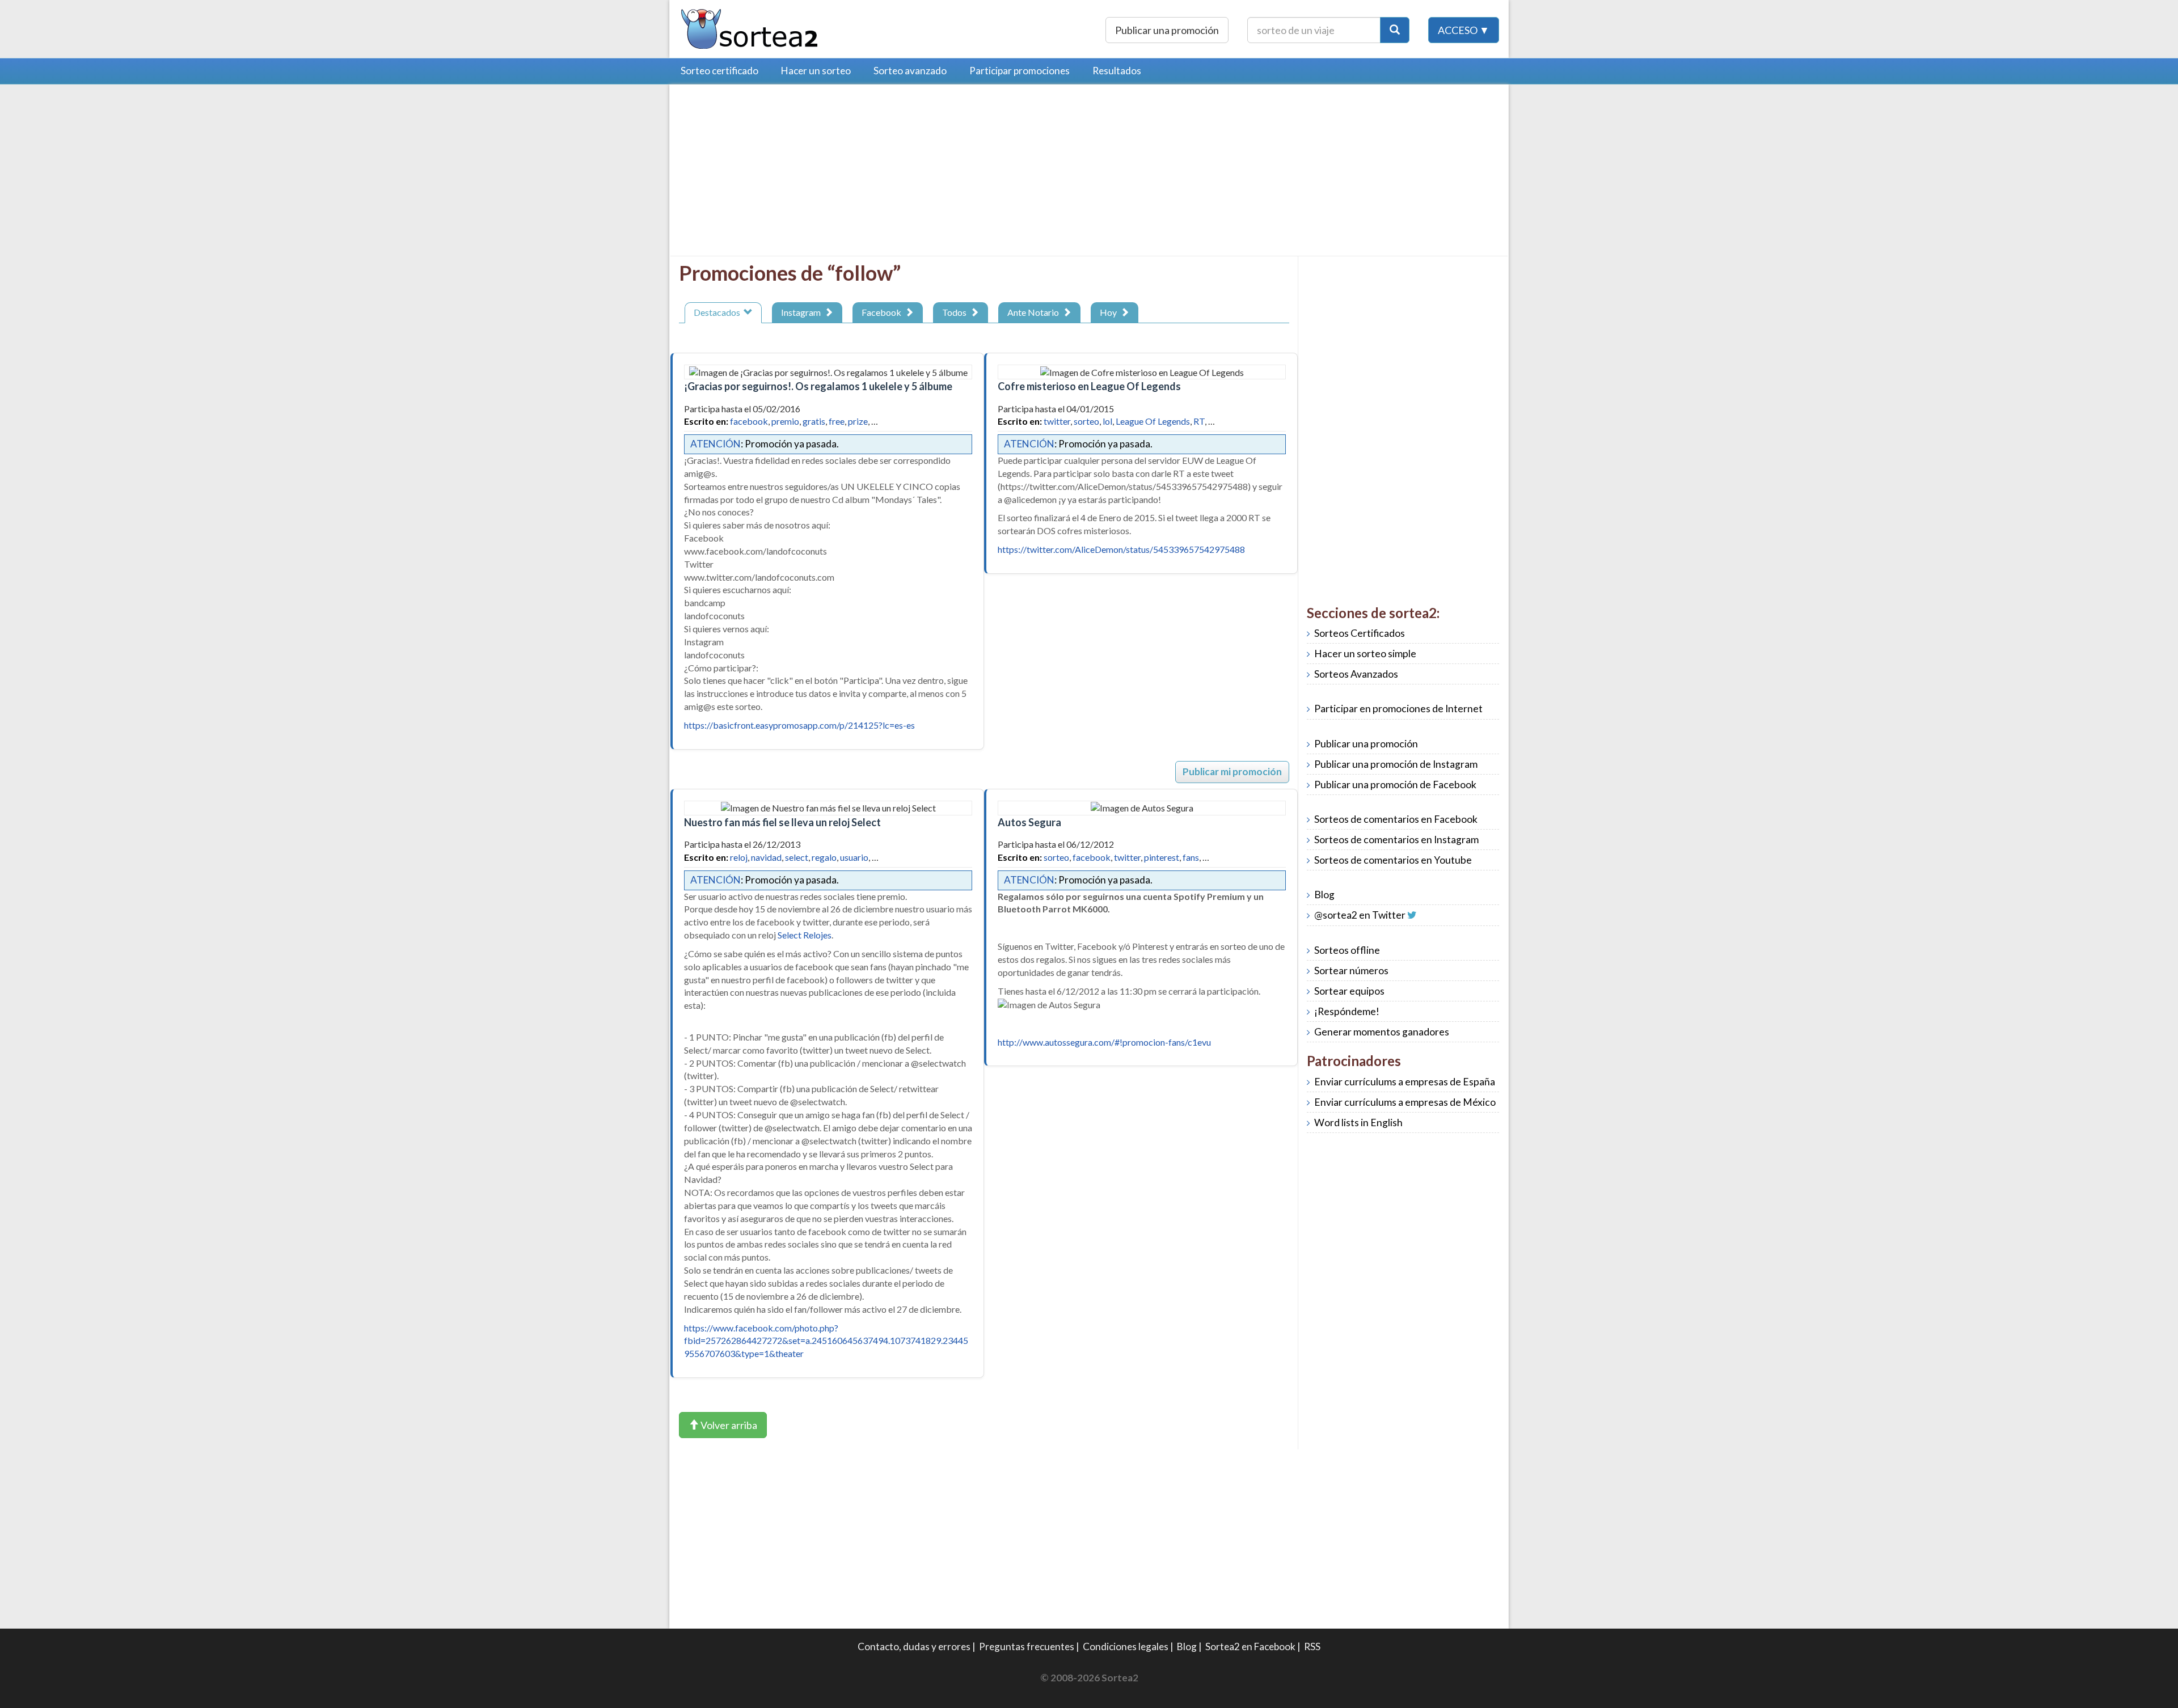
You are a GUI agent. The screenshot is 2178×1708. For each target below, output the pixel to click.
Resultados (1117, 71)
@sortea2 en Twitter (1360, 915)
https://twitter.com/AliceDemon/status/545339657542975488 (1121, 549)
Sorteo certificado (719, 71)
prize (858, 421)
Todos (956, 312)
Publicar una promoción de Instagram (1396, 764)
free (837, 421)
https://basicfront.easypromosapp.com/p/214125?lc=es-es (799, 725)
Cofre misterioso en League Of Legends (1089, 386)
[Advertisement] (774, 173)
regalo (824, 857)
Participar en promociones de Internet (1398, 709)
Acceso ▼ (1464, 30)
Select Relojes (805, 935)
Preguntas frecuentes (1027, 1646)
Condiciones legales (1126, 1646)
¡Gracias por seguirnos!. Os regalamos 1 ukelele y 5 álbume (818, 386)
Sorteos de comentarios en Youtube (1393, 860)
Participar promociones (1020, 71)
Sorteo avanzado (910, 71)
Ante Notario (1035, 312)
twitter (1057, 421)
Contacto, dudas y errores (914, 1646)
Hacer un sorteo (816, 71)
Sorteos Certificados (1360, 633)
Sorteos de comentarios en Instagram (1396, 840)
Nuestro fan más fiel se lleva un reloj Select (782, 822)
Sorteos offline (1347, 950)
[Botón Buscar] (1395, 30)
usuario (854, 857)
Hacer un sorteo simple (1365, 654)
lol (1107, 421)
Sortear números (1351, 971)
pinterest (1162, 857)
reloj (739, 857)
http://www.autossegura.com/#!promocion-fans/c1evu (1104, 1042)
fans (1191, 857)
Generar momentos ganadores (1382, 1032)
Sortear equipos (1349, 991)
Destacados (719, 312)
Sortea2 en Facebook (1250, 1646)
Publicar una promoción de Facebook (1395, 785)
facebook (749, 421)
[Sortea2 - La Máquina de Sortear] (750, 28)
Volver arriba (728, 1425)
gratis (814, 421)
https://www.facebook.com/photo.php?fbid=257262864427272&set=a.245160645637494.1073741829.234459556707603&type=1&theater (826, 1341)
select (797, 857)
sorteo (1086, 421)
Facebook (883, 312)
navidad (766, 857)
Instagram (803, 312)
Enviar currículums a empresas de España (1405, 1082)
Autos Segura (1029, 822)
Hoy (1110, 312)
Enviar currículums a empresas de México (1405, 1102)
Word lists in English (1358, 1123)
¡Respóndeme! (1347, 1011)
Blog (1324, 895)
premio (785, 421)
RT (1199, 421)
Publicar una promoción (1167, 30)
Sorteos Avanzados (1356, 674)
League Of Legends (1153, 421)
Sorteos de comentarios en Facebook (1396, 819)
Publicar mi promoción (1232, 771)
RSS (1312, 1646)
